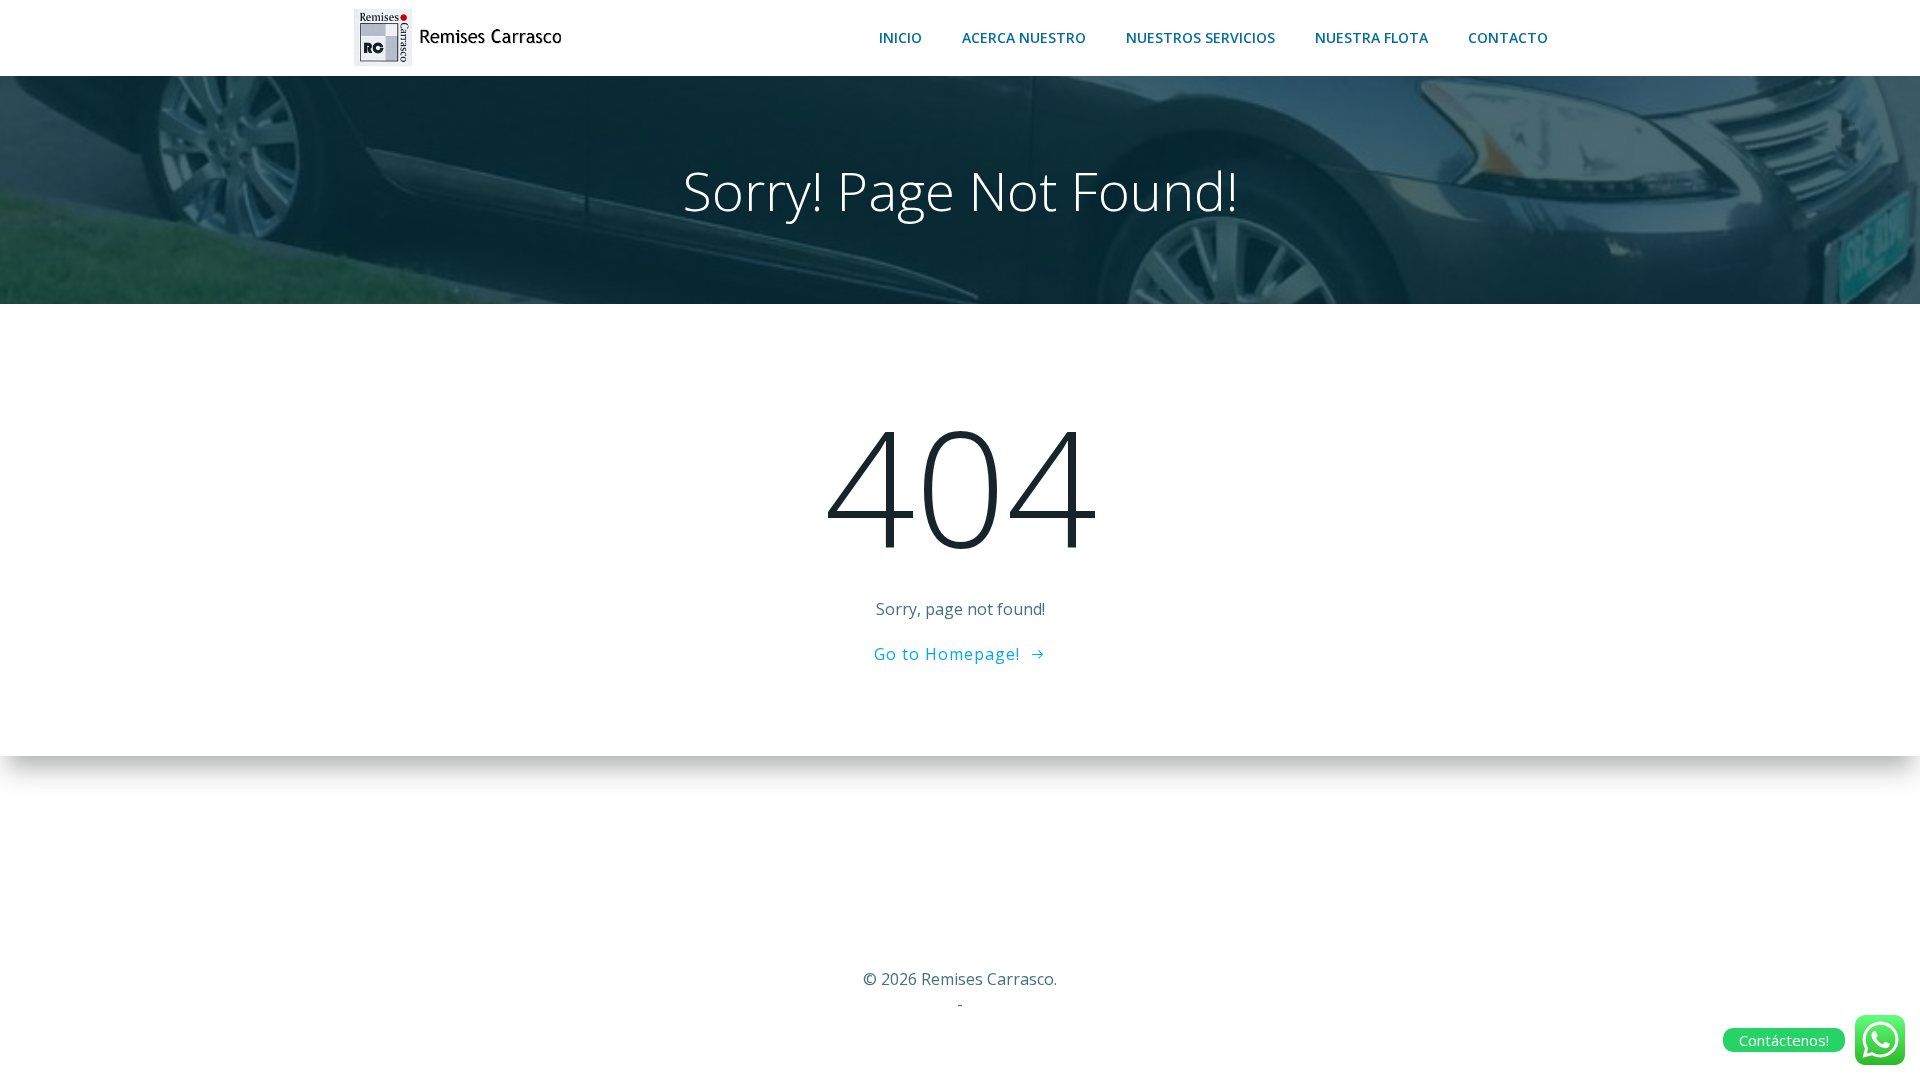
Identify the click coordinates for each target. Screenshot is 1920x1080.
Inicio (900, 37)
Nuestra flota (1371, 37)
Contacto (1508, 37)
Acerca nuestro (1024, 37)
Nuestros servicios (1200, 37)
